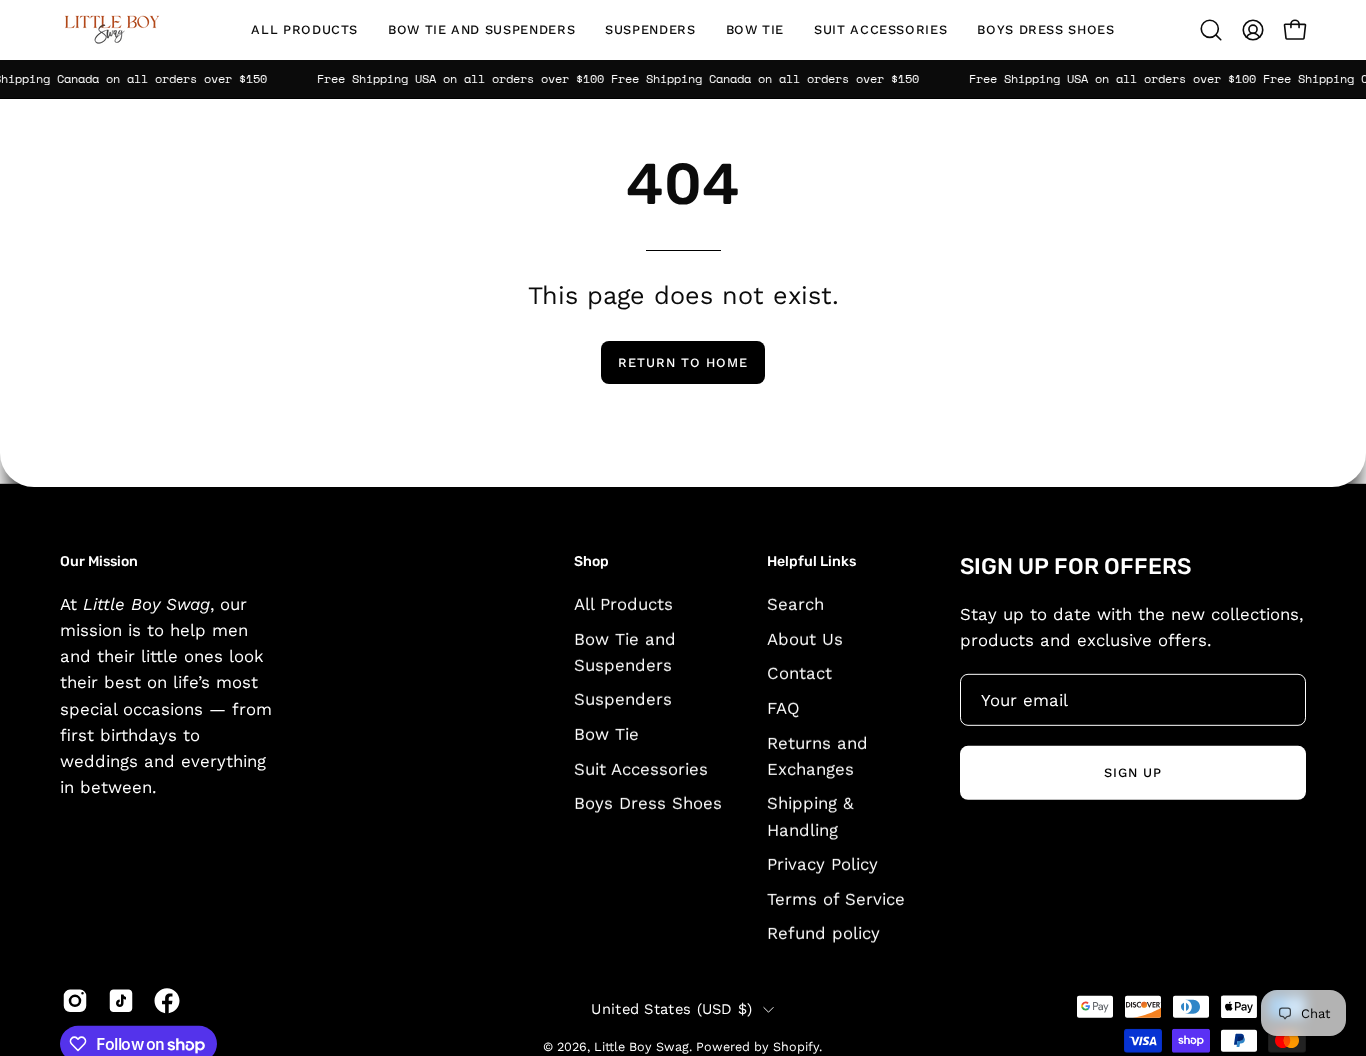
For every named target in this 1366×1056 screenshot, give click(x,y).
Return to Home (682, 362)
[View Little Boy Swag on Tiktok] (121, 1001)
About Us (805, 638)
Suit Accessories (641, 768)
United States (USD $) (671, 1009)
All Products (623, 603)
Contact (799, 673)
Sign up (1133, 772)
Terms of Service (836, 898)
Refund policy (823, 933)
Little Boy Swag (641, 1046)
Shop (591, 561)
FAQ (783, 707)
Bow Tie (606, 734)
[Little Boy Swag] (110, 30)
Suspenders (623, 699)
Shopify (796, 1046)
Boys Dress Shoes (648, 803)
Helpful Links (811, 561)
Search (795, 603)
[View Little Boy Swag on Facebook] (167, 1001)
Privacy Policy (822, 864)
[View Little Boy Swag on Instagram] (75, 1001)
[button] (481, 30)
